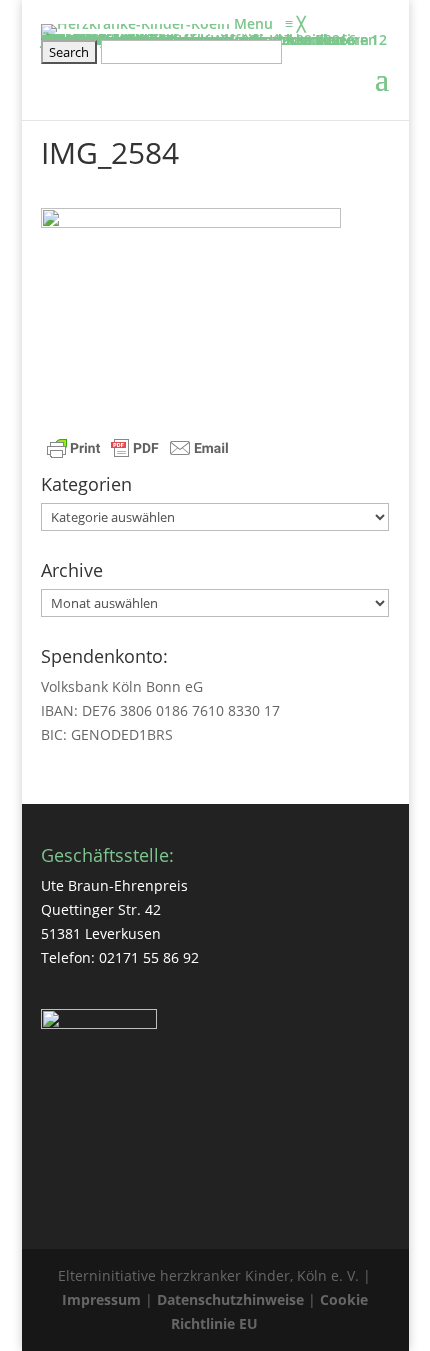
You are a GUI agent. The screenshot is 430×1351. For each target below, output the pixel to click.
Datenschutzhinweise (230, 1299)
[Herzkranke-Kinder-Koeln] (137, 23)
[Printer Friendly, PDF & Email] (138, 450)
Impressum (101, 1299)
